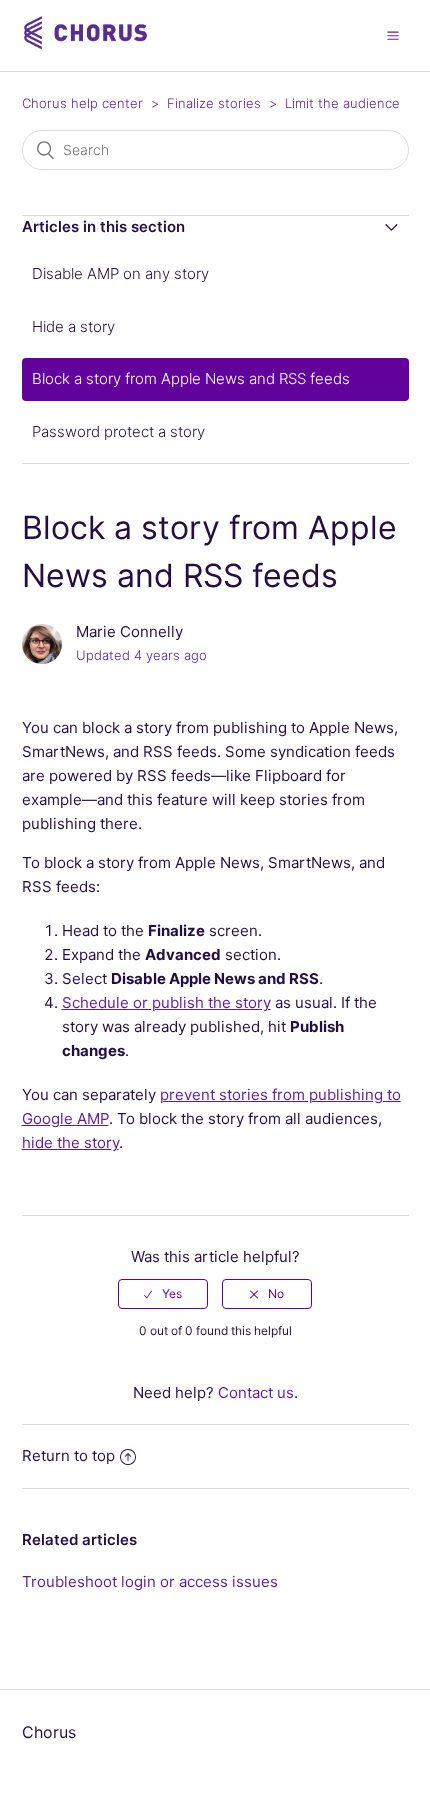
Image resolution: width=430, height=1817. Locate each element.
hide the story (70, 1142)
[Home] (88, 45)
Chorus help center (82, 103)
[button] (393, 35)
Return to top (68, 1455)
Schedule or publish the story (166, 1002)
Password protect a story (118, 431)
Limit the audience (342, 103)
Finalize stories (214, 103)
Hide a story (73, 326)
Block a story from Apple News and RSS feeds (191, 378)
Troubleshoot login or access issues (150, 1581)
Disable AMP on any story (120, 273)
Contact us (256, 1392)
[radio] (163, 1294)
